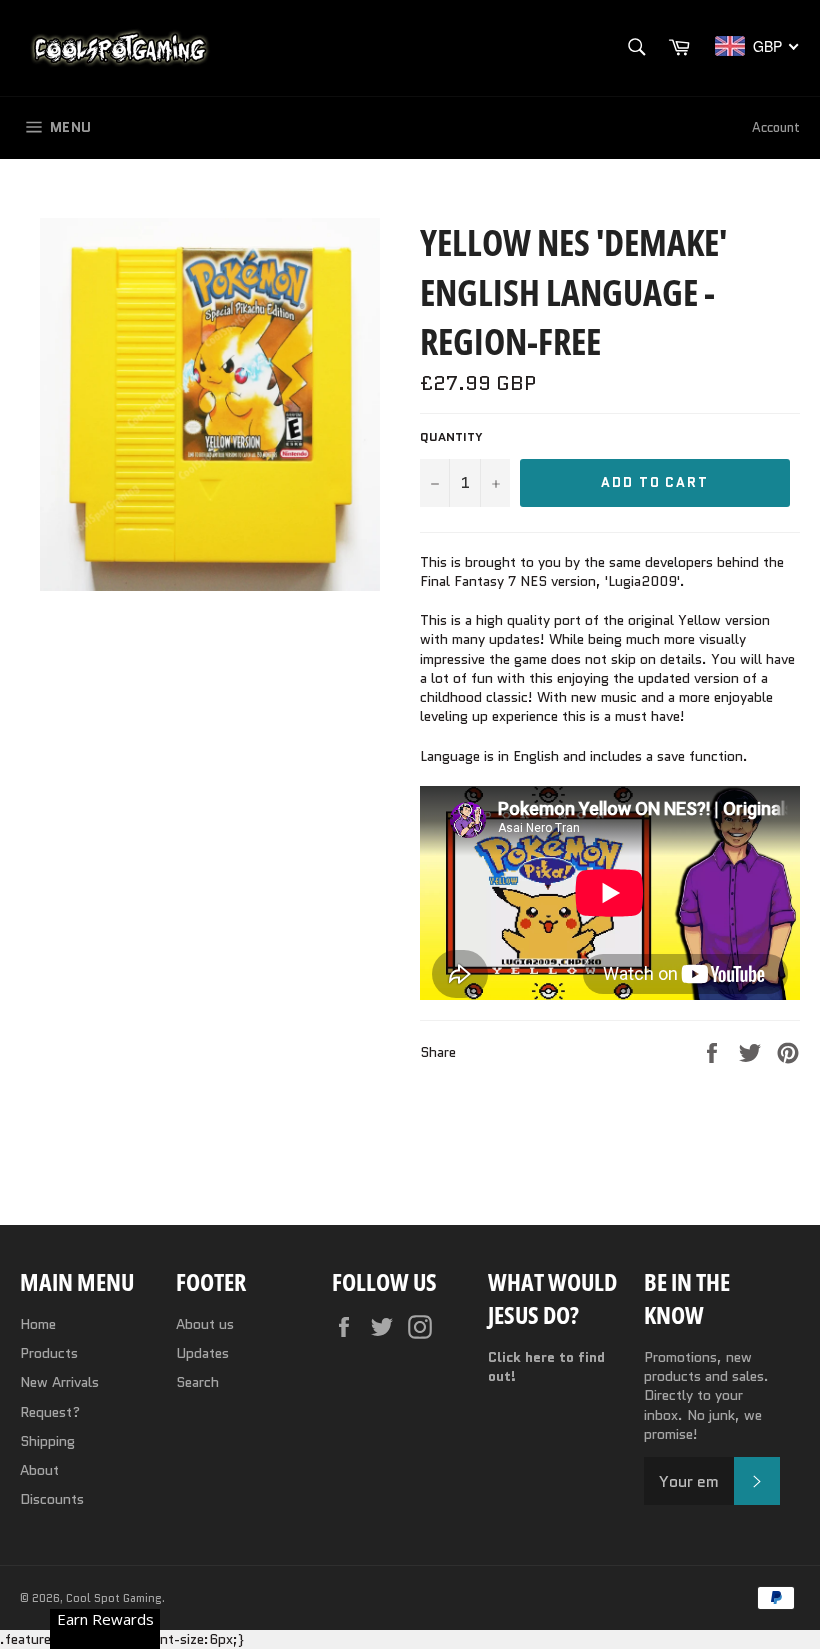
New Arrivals (59, 1382)
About (39, 1470)
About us (205, 1324)
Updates (202, 1353)
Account (776, 127)
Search (197, 1382)
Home (38, 1324)
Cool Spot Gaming (114, 1598)
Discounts (52, 1499)
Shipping (47, 1441)
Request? (50, 1412)
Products (49, 1353)
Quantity (451, 437)
